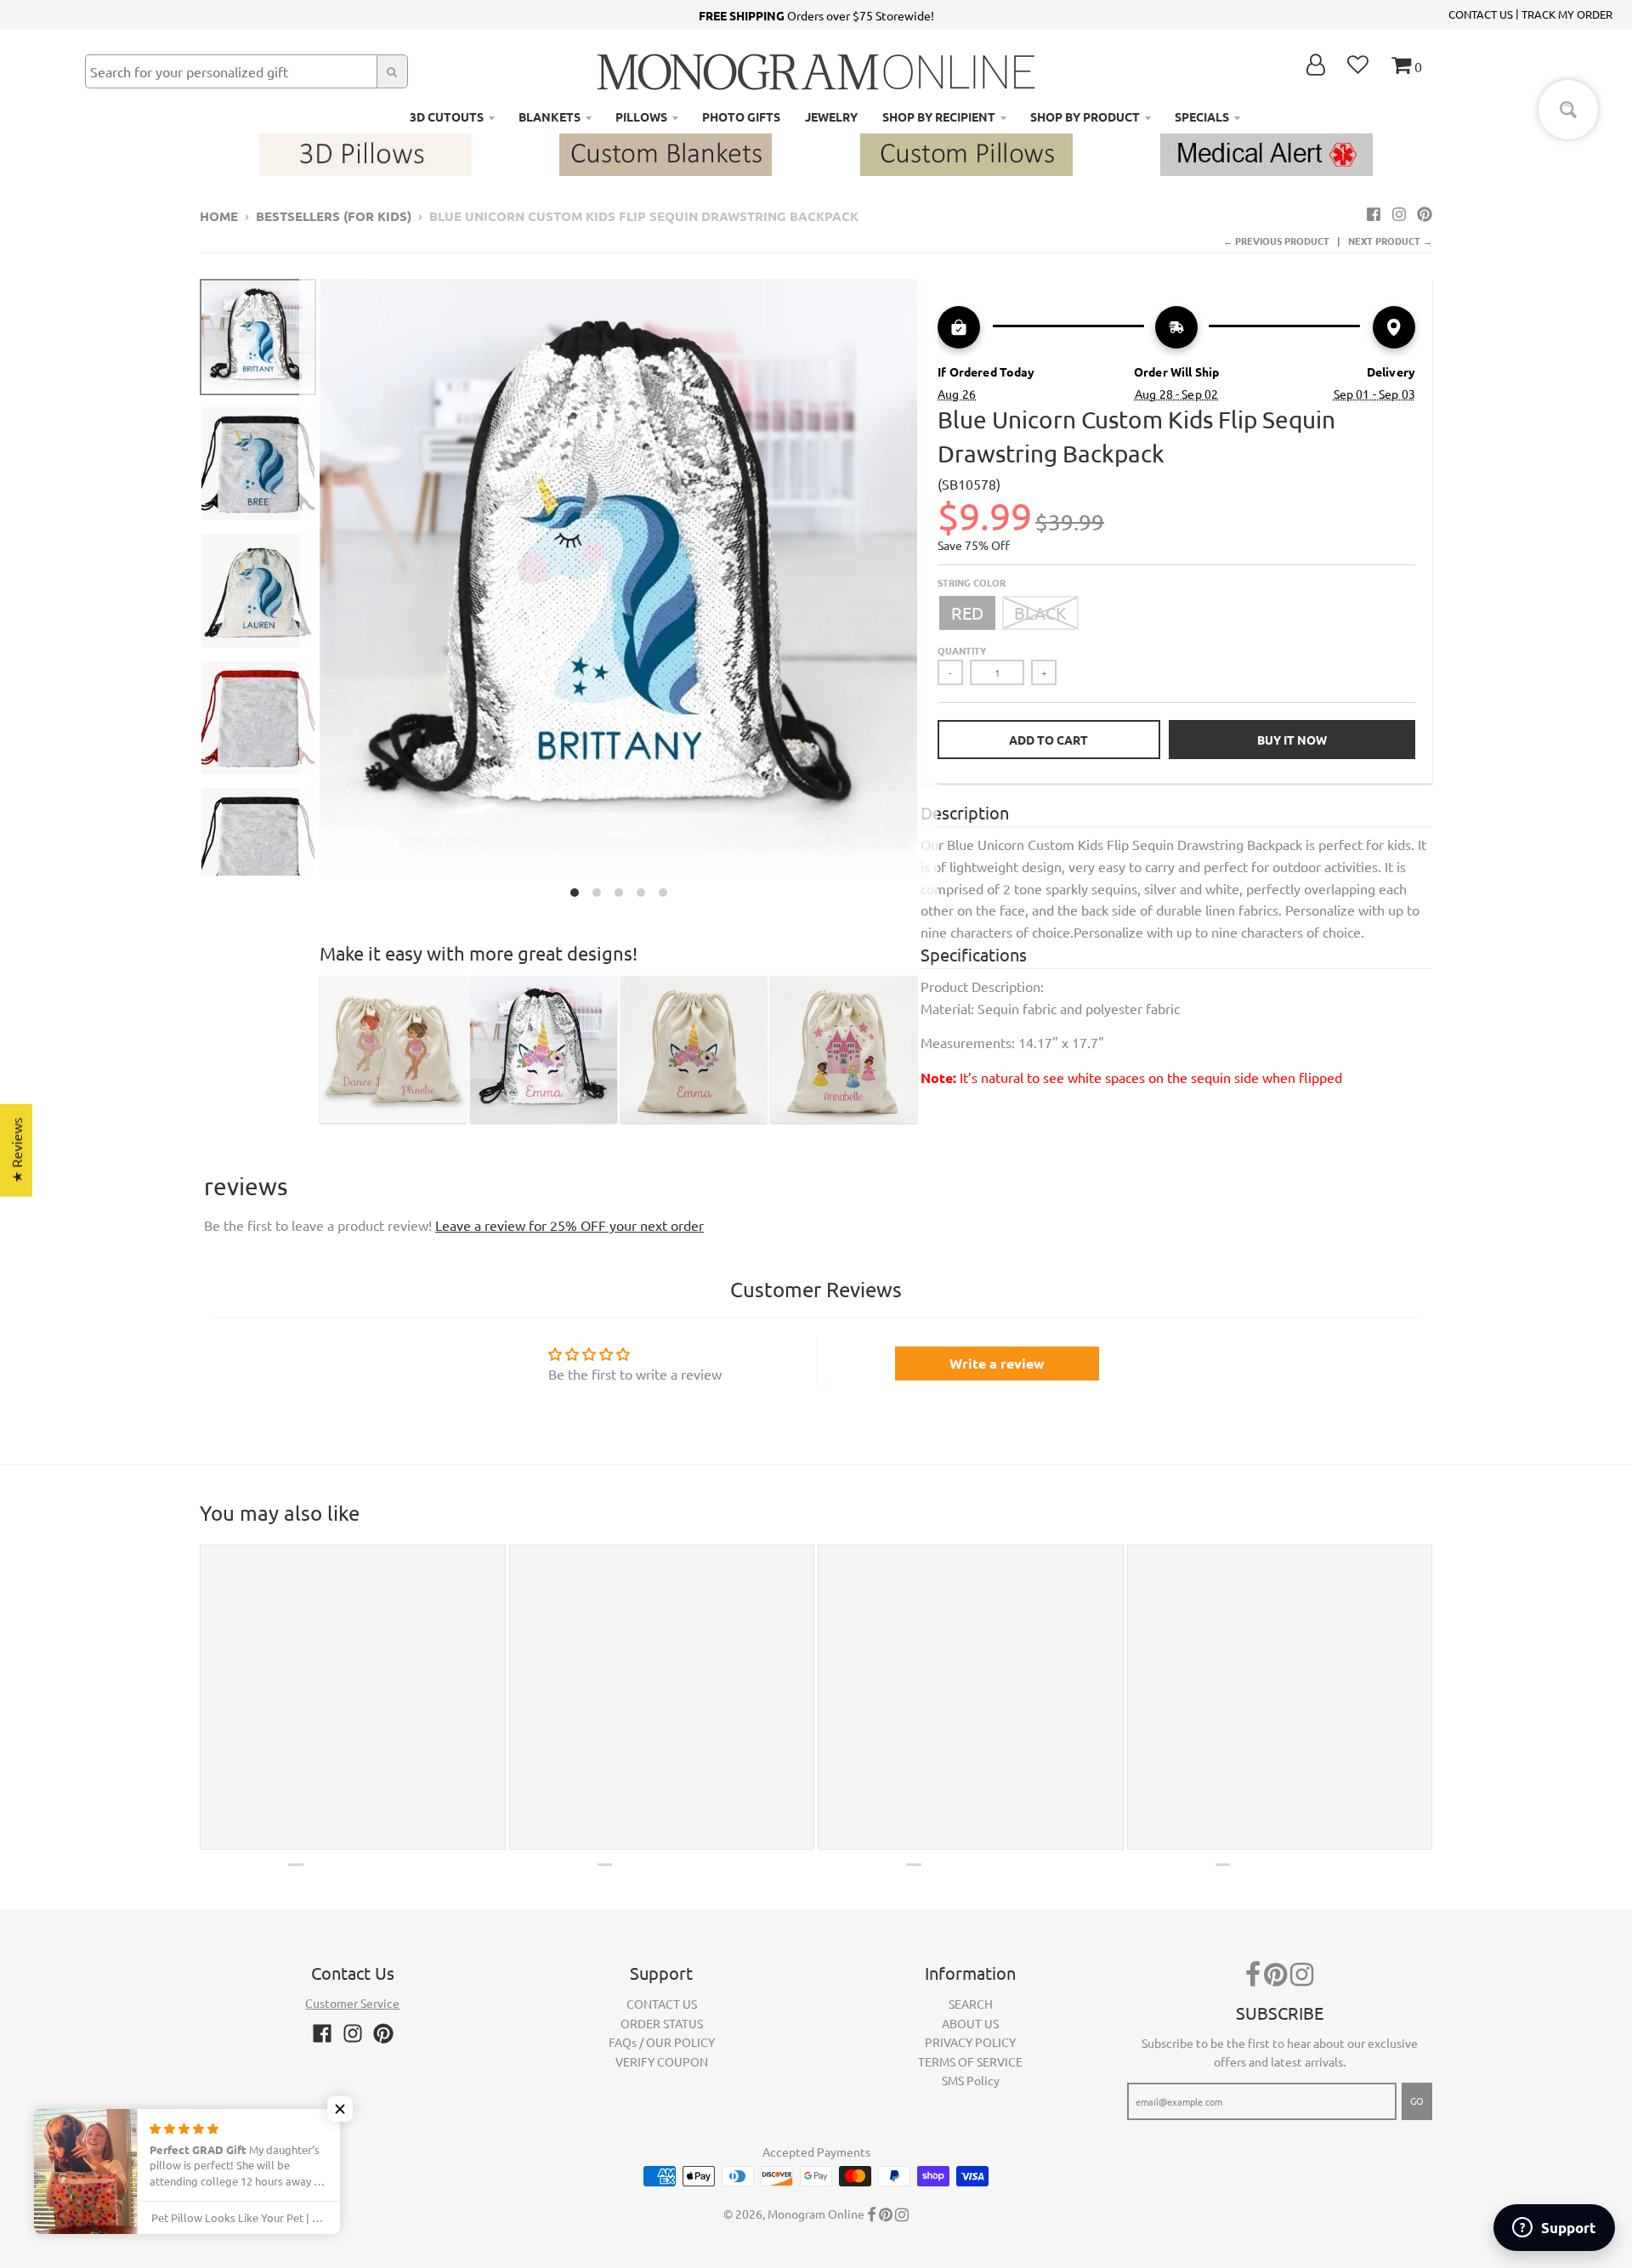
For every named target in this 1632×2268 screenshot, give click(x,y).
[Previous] (309, 593)
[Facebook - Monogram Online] (1374, 213)
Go (1417, 2101)
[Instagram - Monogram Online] (1399, 213)
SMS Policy (971, 2080)
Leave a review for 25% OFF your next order (569, 1225)
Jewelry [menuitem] (831, 116)
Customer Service (352, 2003)
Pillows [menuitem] (641, 116)
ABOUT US (970, 2023)
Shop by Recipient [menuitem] (939, 116)
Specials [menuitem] (1202, 116)
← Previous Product (1276, 241)
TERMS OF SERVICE (970, 2061)
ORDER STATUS (662, 2023)
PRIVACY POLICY (970, 2042)
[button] (340, 2109)
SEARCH (971, 2004)
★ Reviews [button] (16, 1151)
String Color (972, 582)
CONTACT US (1481, 14)
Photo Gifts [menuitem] (741, 116)
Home (219, 216)
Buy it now (1292, 740)
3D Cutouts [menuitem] (447, 116)
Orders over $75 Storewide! (816, 15)
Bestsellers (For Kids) (334, 216)
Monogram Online (816, 2214)
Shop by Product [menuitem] (1085, 116)
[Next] (927, 593)
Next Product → (1390, 241)
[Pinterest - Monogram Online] (1425, 213)
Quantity (962, 650)
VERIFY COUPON (662, 2061)
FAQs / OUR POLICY (662, 2042)
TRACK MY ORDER (1567, 14)
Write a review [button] (997, 1363)
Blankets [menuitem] (550, 116)
